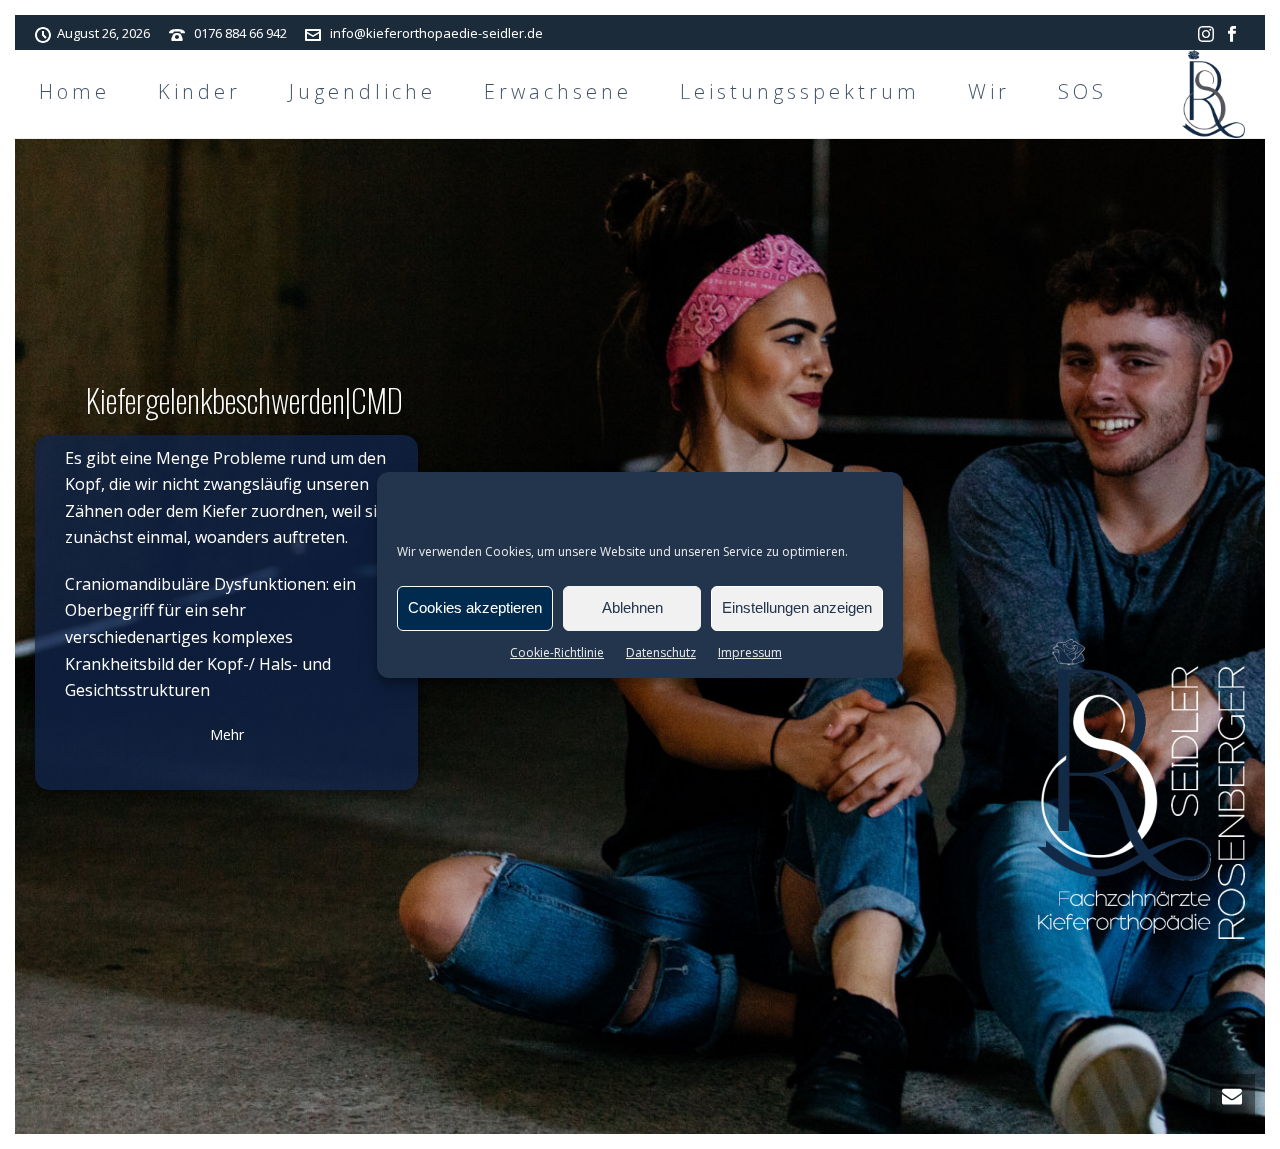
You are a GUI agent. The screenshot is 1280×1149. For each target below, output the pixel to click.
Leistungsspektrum (800, 91)
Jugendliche (362, 91)
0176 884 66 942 (240, 33)
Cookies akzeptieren (475, 607)
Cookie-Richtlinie (557, 652)
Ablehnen (632, 607)
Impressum (750, 652)
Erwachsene (558, 91)
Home (74, 91)
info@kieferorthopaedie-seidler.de (436, 33)
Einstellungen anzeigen (797, 607)
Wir (989, 91)
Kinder (199, 91)
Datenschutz (661, 652)
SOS (1082, 91)
